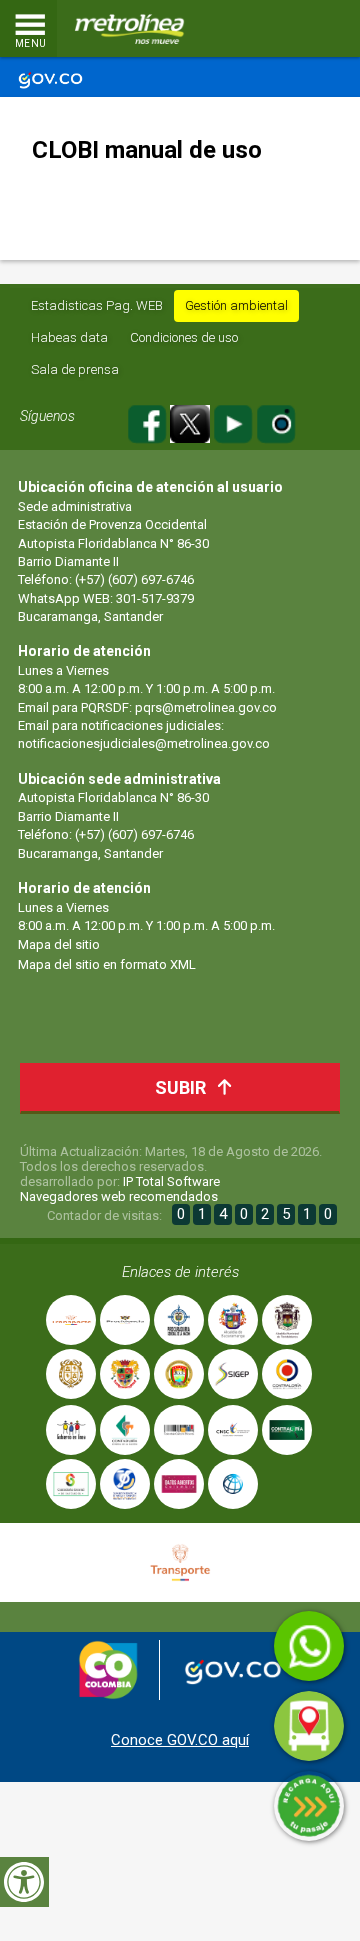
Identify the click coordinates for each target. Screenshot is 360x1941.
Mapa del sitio (59, 944)
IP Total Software (171, 1181)
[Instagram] (276, 421)
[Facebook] (148, 421)
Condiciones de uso (184, 337)
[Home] (130, 29)
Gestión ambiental (236, 305)
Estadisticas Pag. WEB (97, 305)
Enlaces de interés (180, 1272)
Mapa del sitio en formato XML (107, 964)
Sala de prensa (75, 369)
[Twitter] (191, 421)
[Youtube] (234, 421)
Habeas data (69, 337)
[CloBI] (285, 29)
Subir (180, 1087)
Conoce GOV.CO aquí (180, 1740)
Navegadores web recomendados (119, 1196)
